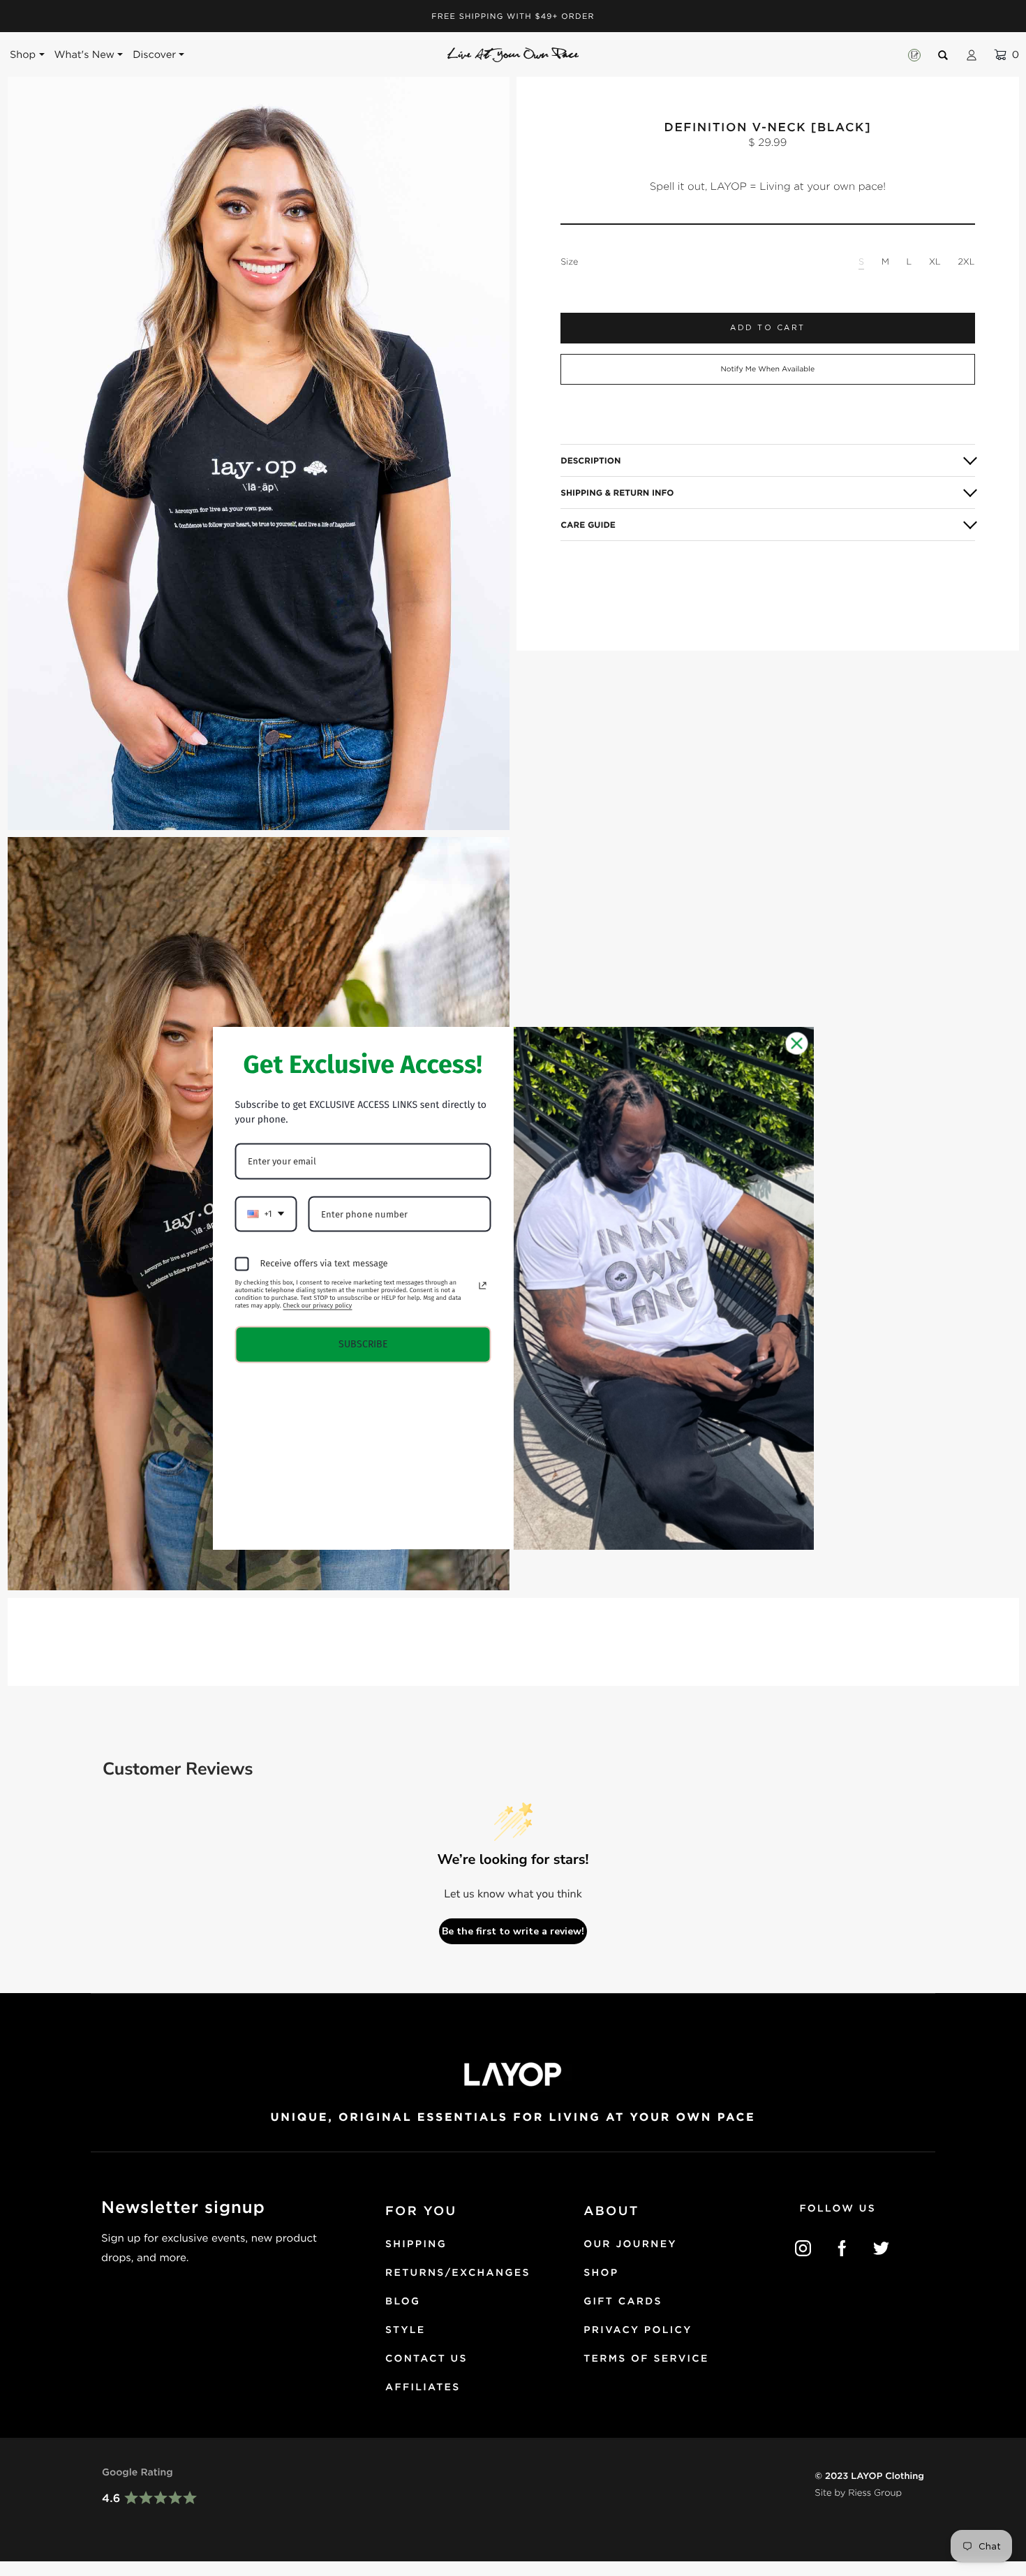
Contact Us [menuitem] (426, 2359)
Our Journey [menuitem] (630, 2244)
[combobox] (266, 1214)
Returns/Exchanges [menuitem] (458, 2273)
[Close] (797, 1044)
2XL (966, 261)
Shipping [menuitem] (416, 2244)
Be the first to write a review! (513, 1931)
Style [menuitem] (406, 2330)
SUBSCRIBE (363, 1344)
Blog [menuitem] (403, 2302)
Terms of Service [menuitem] (646, 2359)
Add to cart (768, 328)
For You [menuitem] (421, 2211)
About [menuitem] (611, 2211)
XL (935, 261)
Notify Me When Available (767, 369)
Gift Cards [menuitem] (623, 2302)
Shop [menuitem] (601, 2273)
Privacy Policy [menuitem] (638, 2330)
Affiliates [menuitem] (423, 2388)
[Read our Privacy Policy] (482, 1286)
